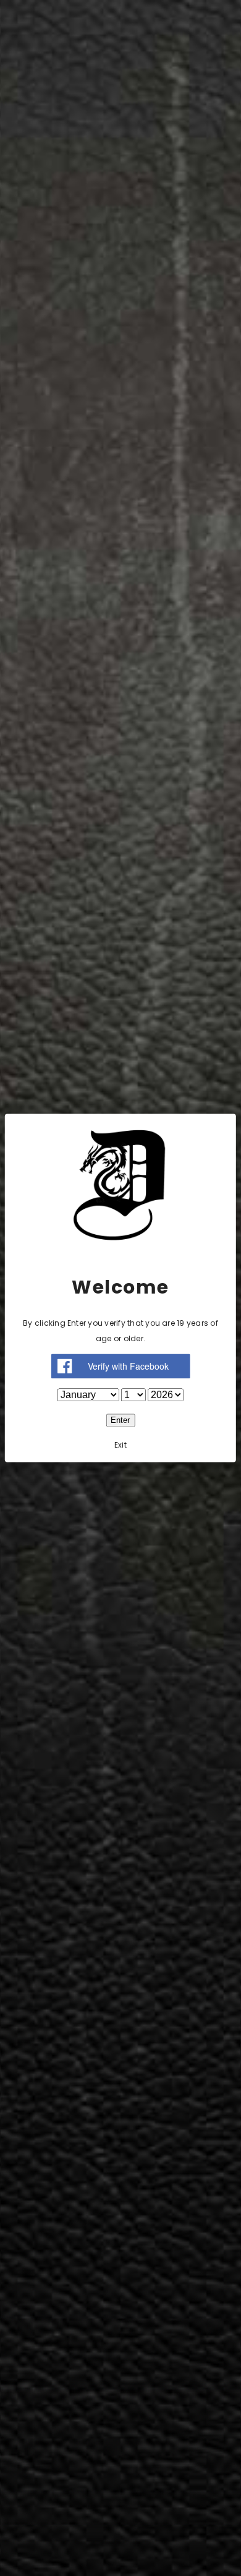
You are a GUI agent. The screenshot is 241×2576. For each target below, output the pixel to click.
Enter (120, 1421)
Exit (120, 1445)
